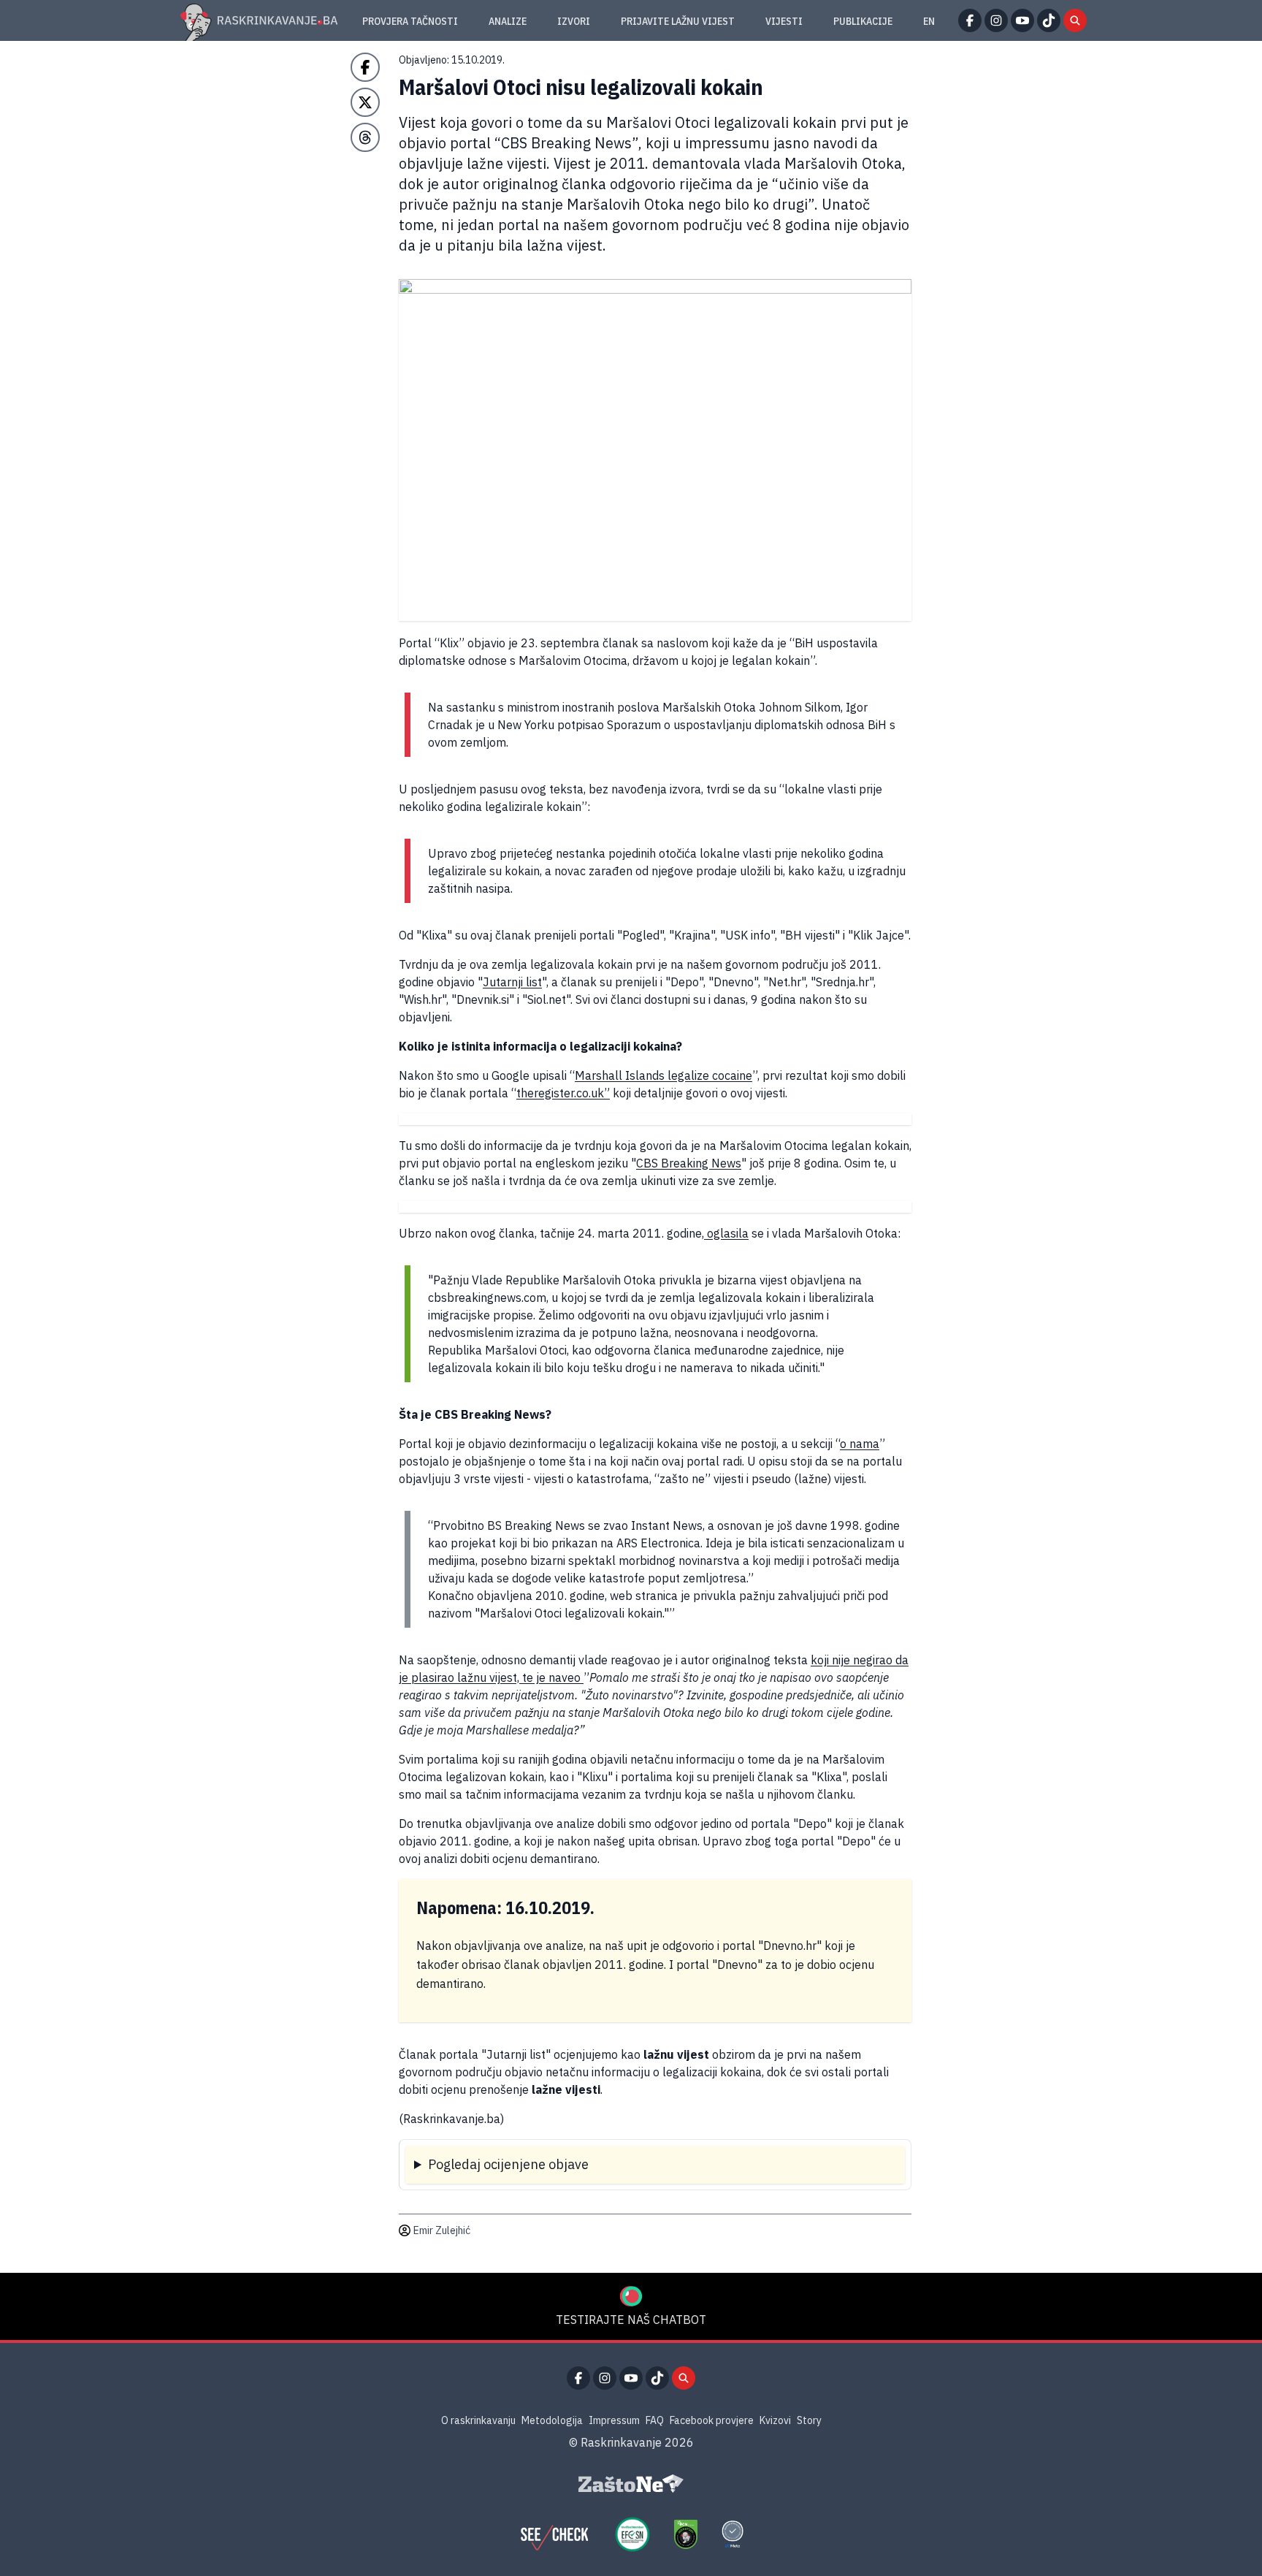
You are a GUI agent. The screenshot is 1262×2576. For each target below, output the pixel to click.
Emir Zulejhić (442, 2230)
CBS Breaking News (689, 1163)
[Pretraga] (1075, 20)
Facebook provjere (712, 2420)
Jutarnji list (512, 982)
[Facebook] (970, 20)
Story (809, 2420)
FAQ (655, 2420)
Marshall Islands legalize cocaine (663, 1075)
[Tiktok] (1049, 20)
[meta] (733, 2534)
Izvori (574, 21)
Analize (508, 21)
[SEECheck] (554, 2534)
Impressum (614, 2420)
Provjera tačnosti (410, 21)
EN (929, 21)
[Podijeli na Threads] (365, 137)
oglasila (726, 1233)
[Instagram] (996, 20)
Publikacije (863, 21)
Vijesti (784, 21)
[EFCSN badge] (632, 2534)
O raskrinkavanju (478, 2420)
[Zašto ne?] (631, 2484)
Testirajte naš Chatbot (631, 2320)
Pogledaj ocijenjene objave (508, 2164)
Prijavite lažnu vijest (678, 21)
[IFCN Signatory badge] (686, 2534)
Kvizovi (775, 2420)
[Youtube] (1022, 20)
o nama (860, 1444)
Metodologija (552, 2420)
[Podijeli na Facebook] (365, 67)
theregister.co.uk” (563, 1093)
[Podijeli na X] (365, 102)
